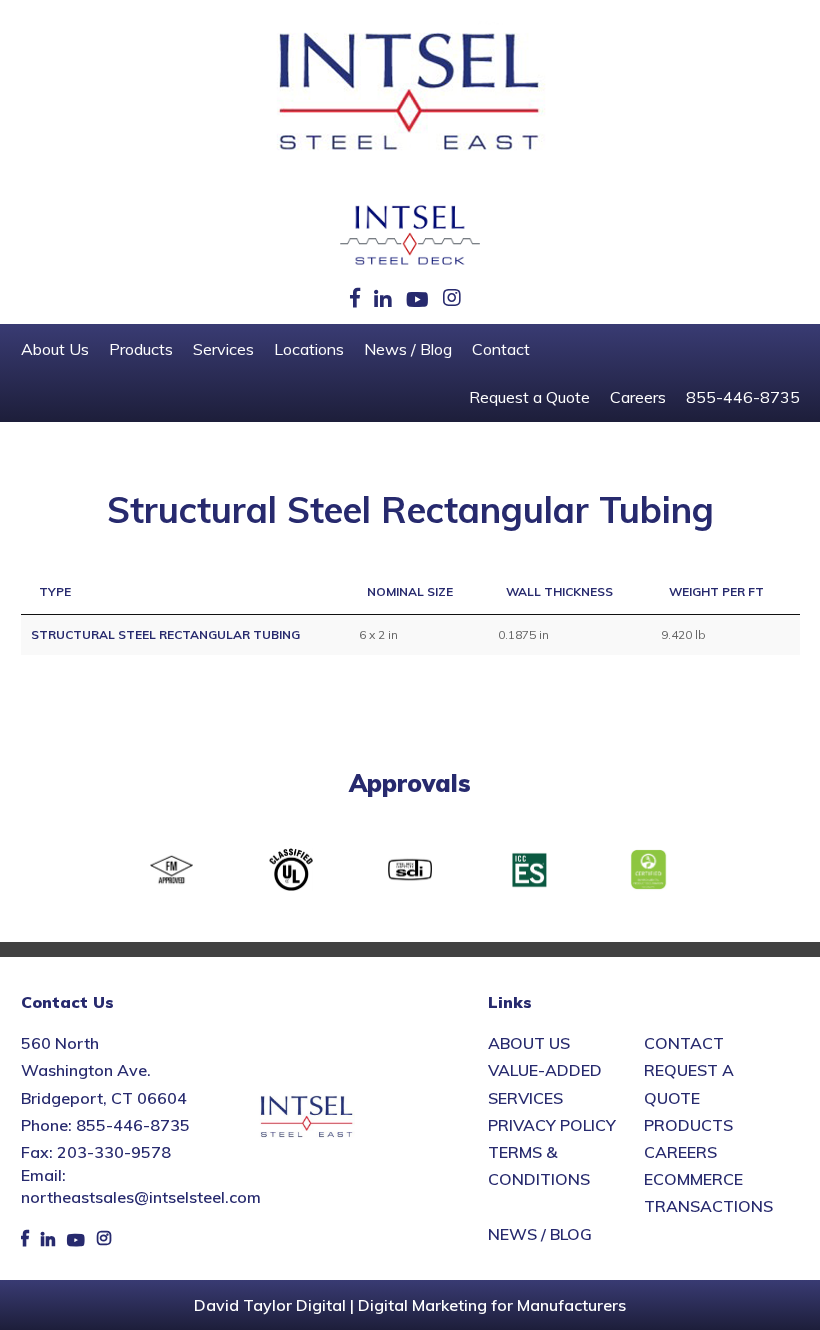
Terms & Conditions (539, 1165)
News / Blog (408, 349)
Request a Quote (529, 397)
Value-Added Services (545, 1083)
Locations (309, 349)
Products (141, 349)
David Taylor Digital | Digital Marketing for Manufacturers (410, 1305)
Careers (638, 397)
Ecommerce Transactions (708, 1192)
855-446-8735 (743, 397)
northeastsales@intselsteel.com (141, 1197)
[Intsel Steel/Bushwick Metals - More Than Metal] (410, 93)
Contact (501, 349)
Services (223, 349)
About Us (55, 349)
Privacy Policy (552, 1125)
